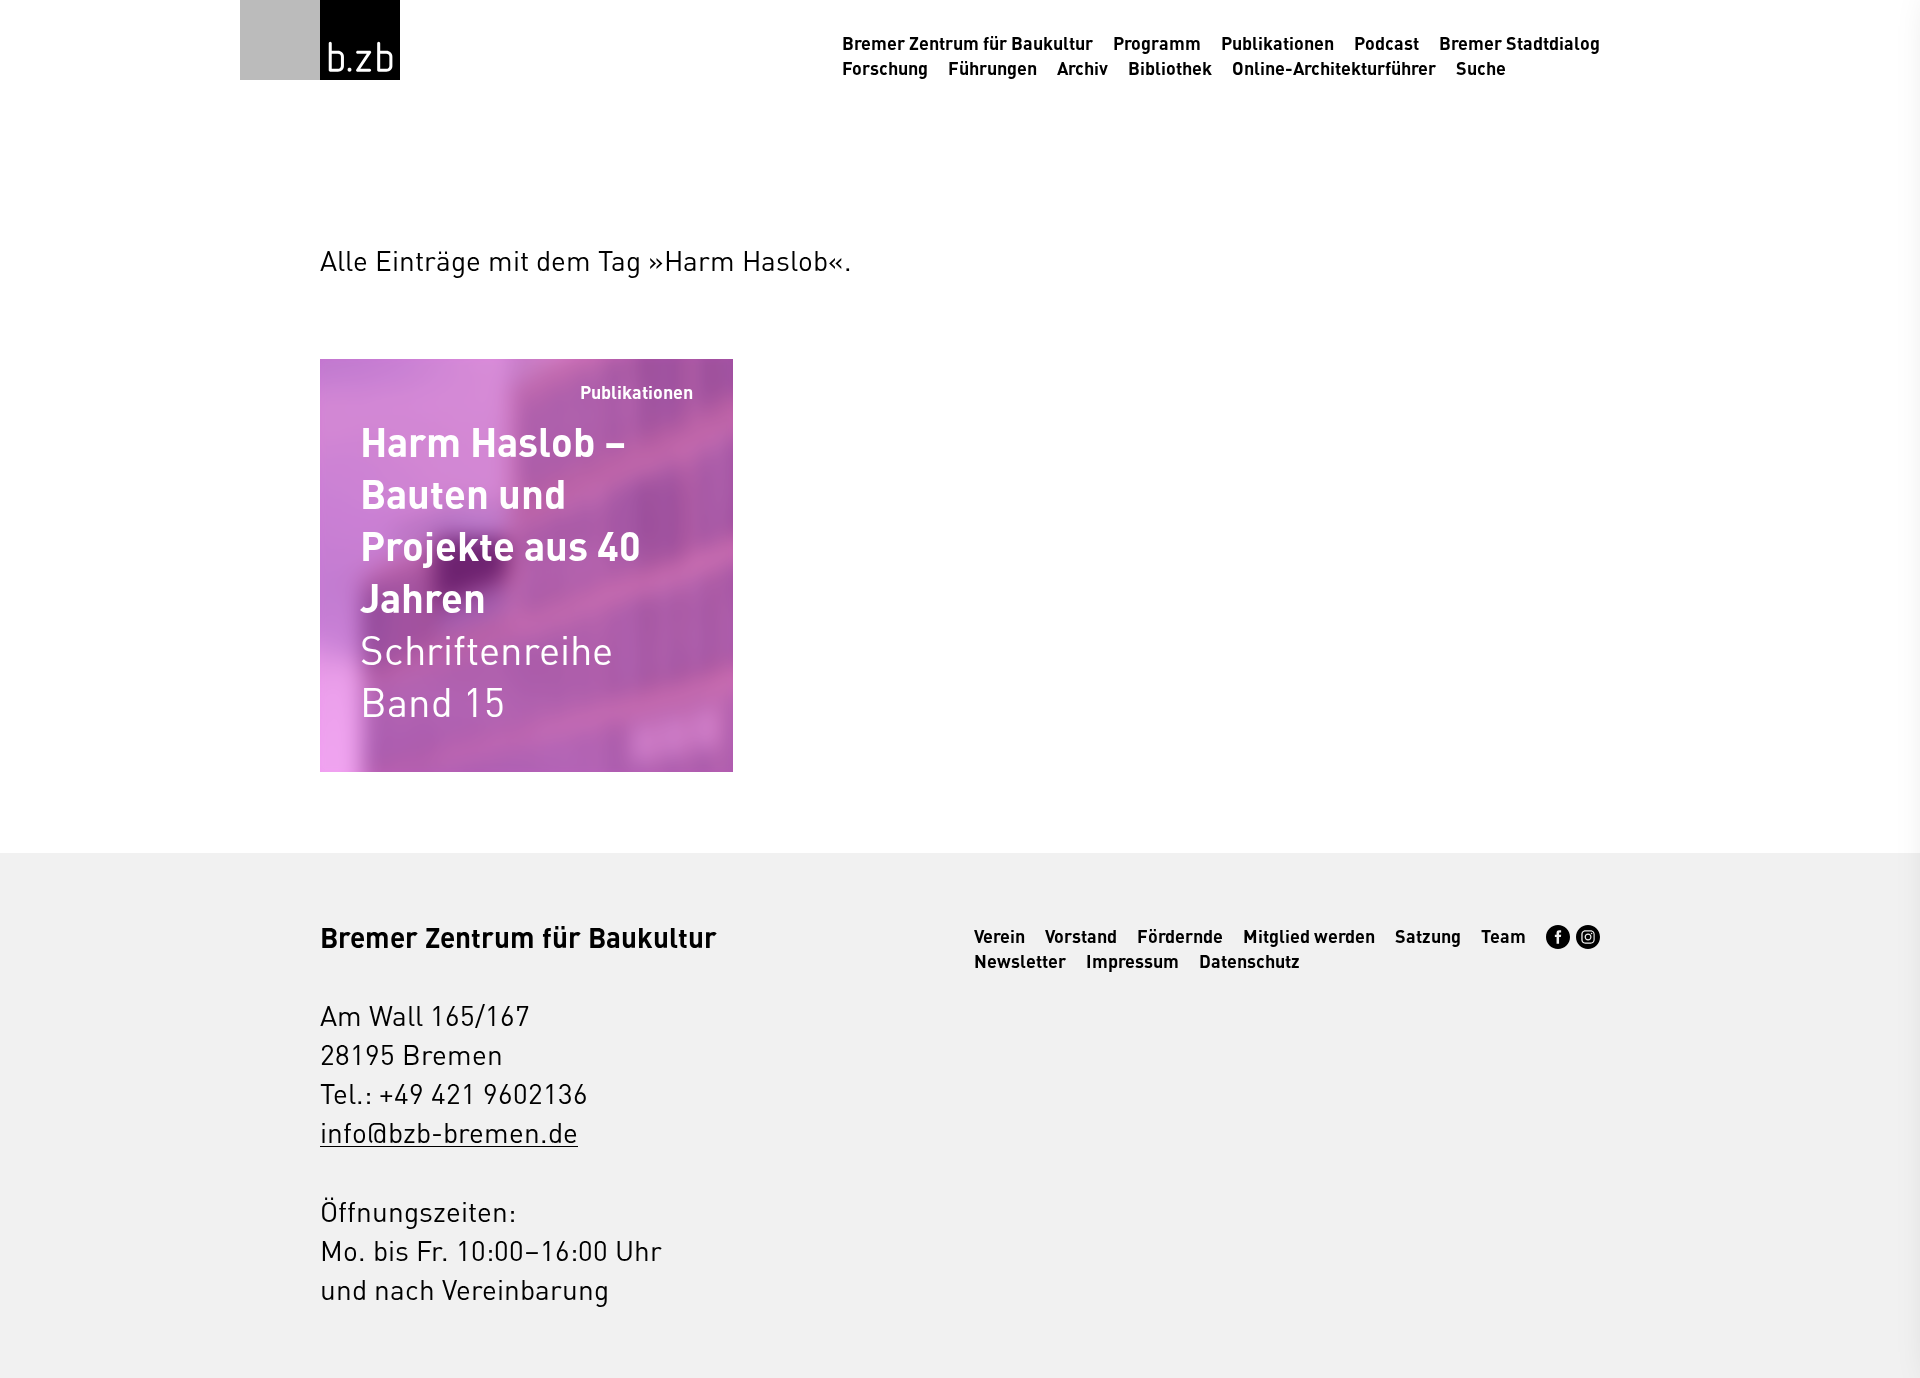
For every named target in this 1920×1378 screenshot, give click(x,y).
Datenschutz (1249, 960)
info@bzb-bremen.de (449, 1131)
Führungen (992, 67)
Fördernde (1180, 935)
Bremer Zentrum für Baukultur (967, 42)
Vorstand (1081, 935)
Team (1503, 935)
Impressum (1132, 960)
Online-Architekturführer (1334, 67)
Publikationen (1277, 42)
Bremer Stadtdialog (1519, 42)
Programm (1157, 42)
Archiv (1082, 67)
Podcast (1386, 42)
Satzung (1428, 935)
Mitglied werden (1309, 935)
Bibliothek (1170, 67)
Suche (1481, 67)
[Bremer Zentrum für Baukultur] (360, 40)
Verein (999, 935)
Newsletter (1020, 960)
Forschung (885, 67)
